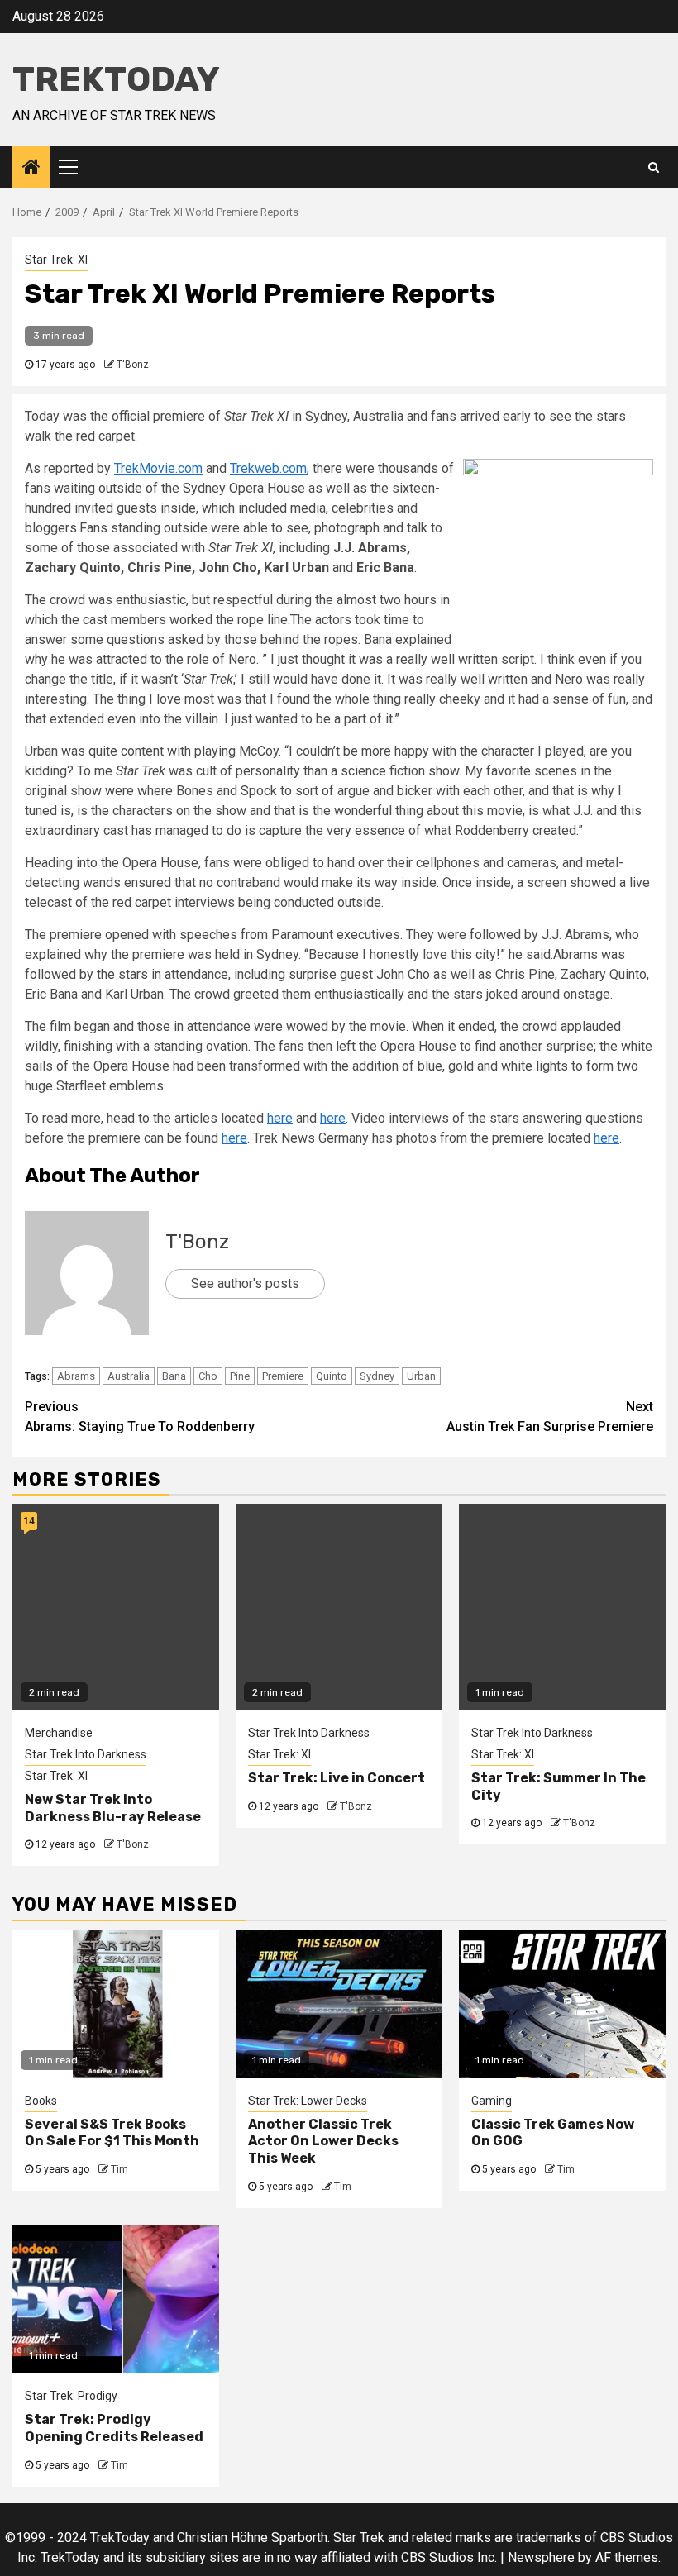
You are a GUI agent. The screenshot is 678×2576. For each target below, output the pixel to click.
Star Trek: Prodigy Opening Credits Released (114, 2428)
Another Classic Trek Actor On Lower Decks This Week (323, 2142)
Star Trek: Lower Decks (308, 2101)
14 (29, 1521)
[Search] (654, 167)
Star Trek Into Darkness (86, 1754)
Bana (174, 1376)
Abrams (76, 1376)
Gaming (492, 2101)
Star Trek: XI (56, 260)
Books (41, 2101)
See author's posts (245, 1283)
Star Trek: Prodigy (71, 2396)
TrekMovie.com (158, 468)
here (280, 1118)
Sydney (377, 1376)
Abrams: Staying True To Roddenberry (140, 1417)
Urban (421, 1376)
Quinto (332, 1376)
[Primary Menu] (75, 167)
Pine (240, 1376)
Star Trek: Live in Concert (337, 1778)
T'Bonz (133, 365)
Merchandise (59, 1733)
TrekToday (116, 79)
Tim (119, 2169)
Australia (129, 1376)
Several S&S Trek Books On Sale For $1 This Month (112, 2133)
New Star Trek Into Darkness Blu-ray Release (113, 1808)
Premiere (283, 1376)
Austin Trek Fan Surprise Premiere (550, 1417)
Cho (208, 1376)
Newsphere (541, 2557)
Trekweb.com (268, 468)
